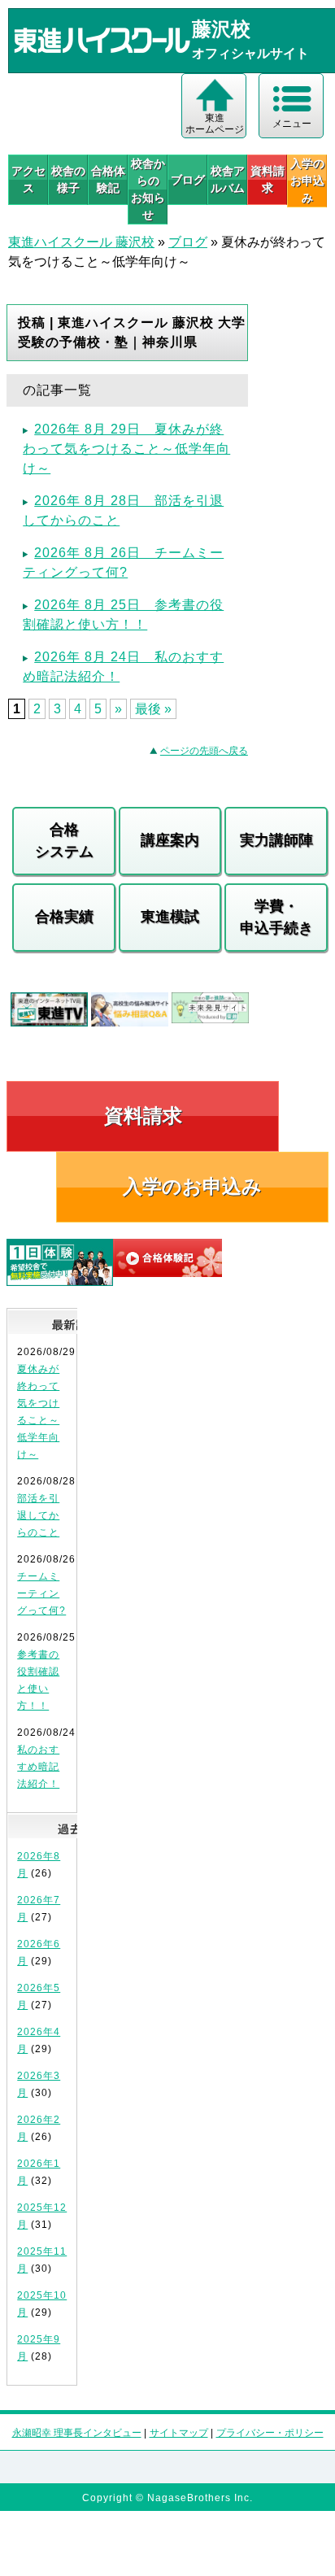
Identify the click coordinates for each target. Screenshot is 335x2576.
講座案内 (170, 840)
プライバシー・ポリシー (270, 2433)
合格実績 (64, 917)
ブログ (188, 180)
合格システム (64, 841)
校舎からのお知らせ (148, 189)
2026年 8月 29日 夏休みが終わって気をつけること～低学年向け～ (126, 449)
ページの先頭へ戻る (204, 751)
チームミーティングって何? (41, 1593)
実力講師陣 (276, 840)
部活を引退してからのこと (38, 1515)
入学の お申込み (307, 181)
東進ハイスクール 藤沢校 (81, 242)
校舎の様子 (68, 179)
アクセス (28, 179)
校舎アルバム (228, 179)
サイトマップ (179, 2433)
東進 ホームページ (215, 124)
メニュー (292, 124)
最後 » (153, 709)
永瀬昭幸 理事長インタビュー (77, 2433)
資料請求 (268, 179)
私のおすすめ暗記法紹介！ (38, 1767)
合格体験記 (108, 179)
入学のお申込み (192, 1186)
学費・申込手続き (276, 917)
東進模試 (170, 917)
